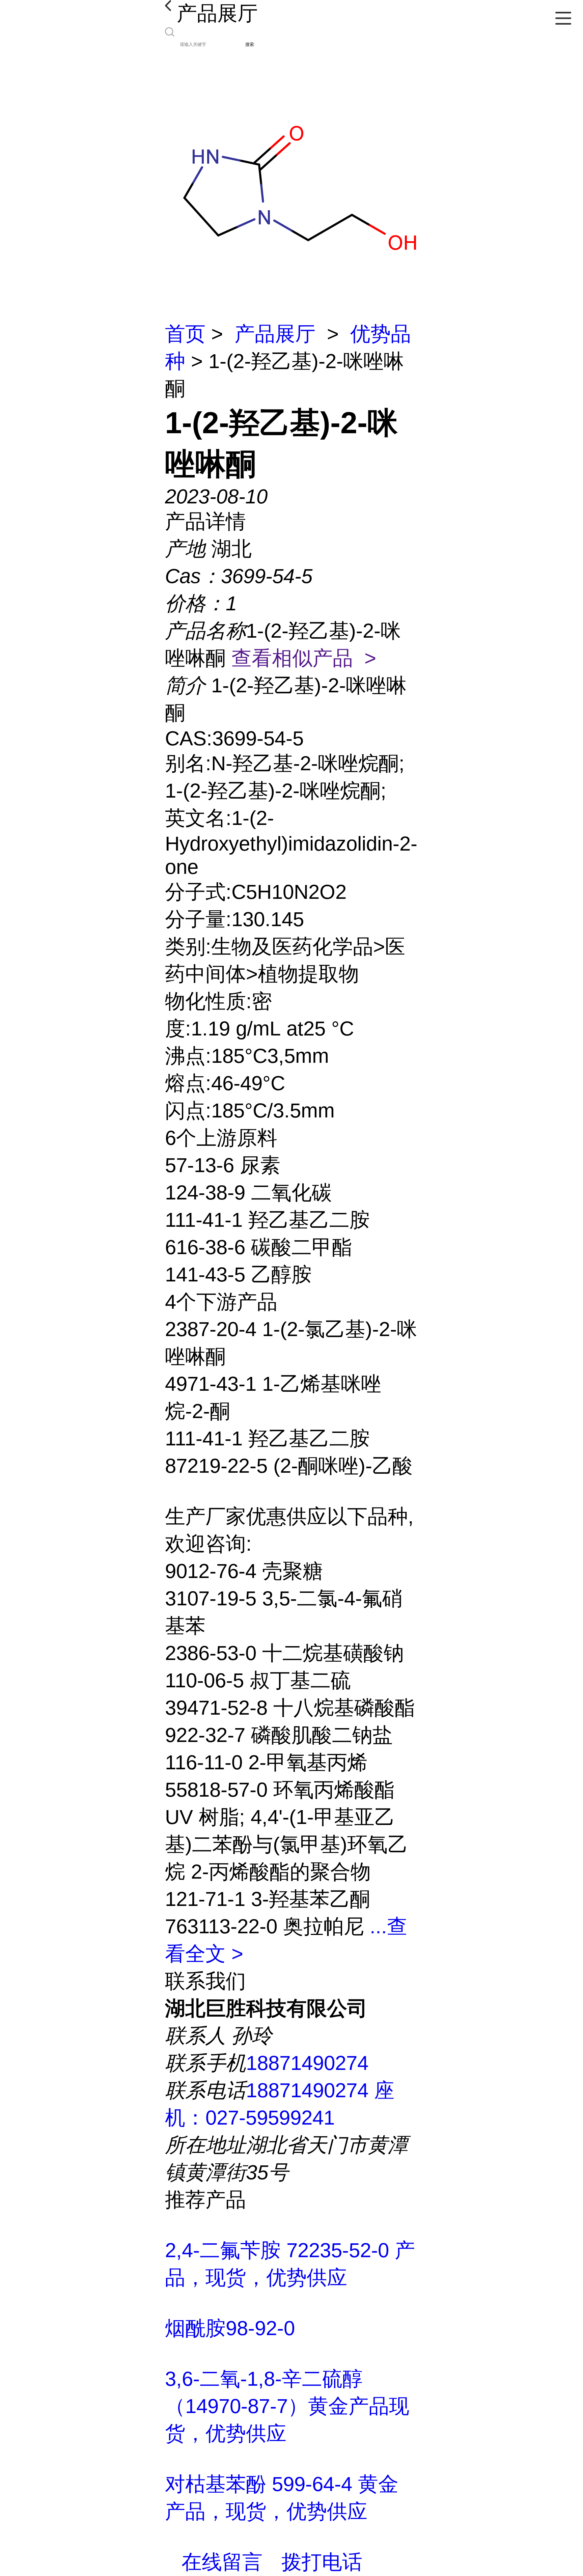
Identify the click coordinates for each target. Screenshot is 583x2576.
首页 (185, 334)
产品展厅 (275, 334)
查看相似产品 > (304, 658)
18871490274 (307, 2063)
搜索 (250, 44)
